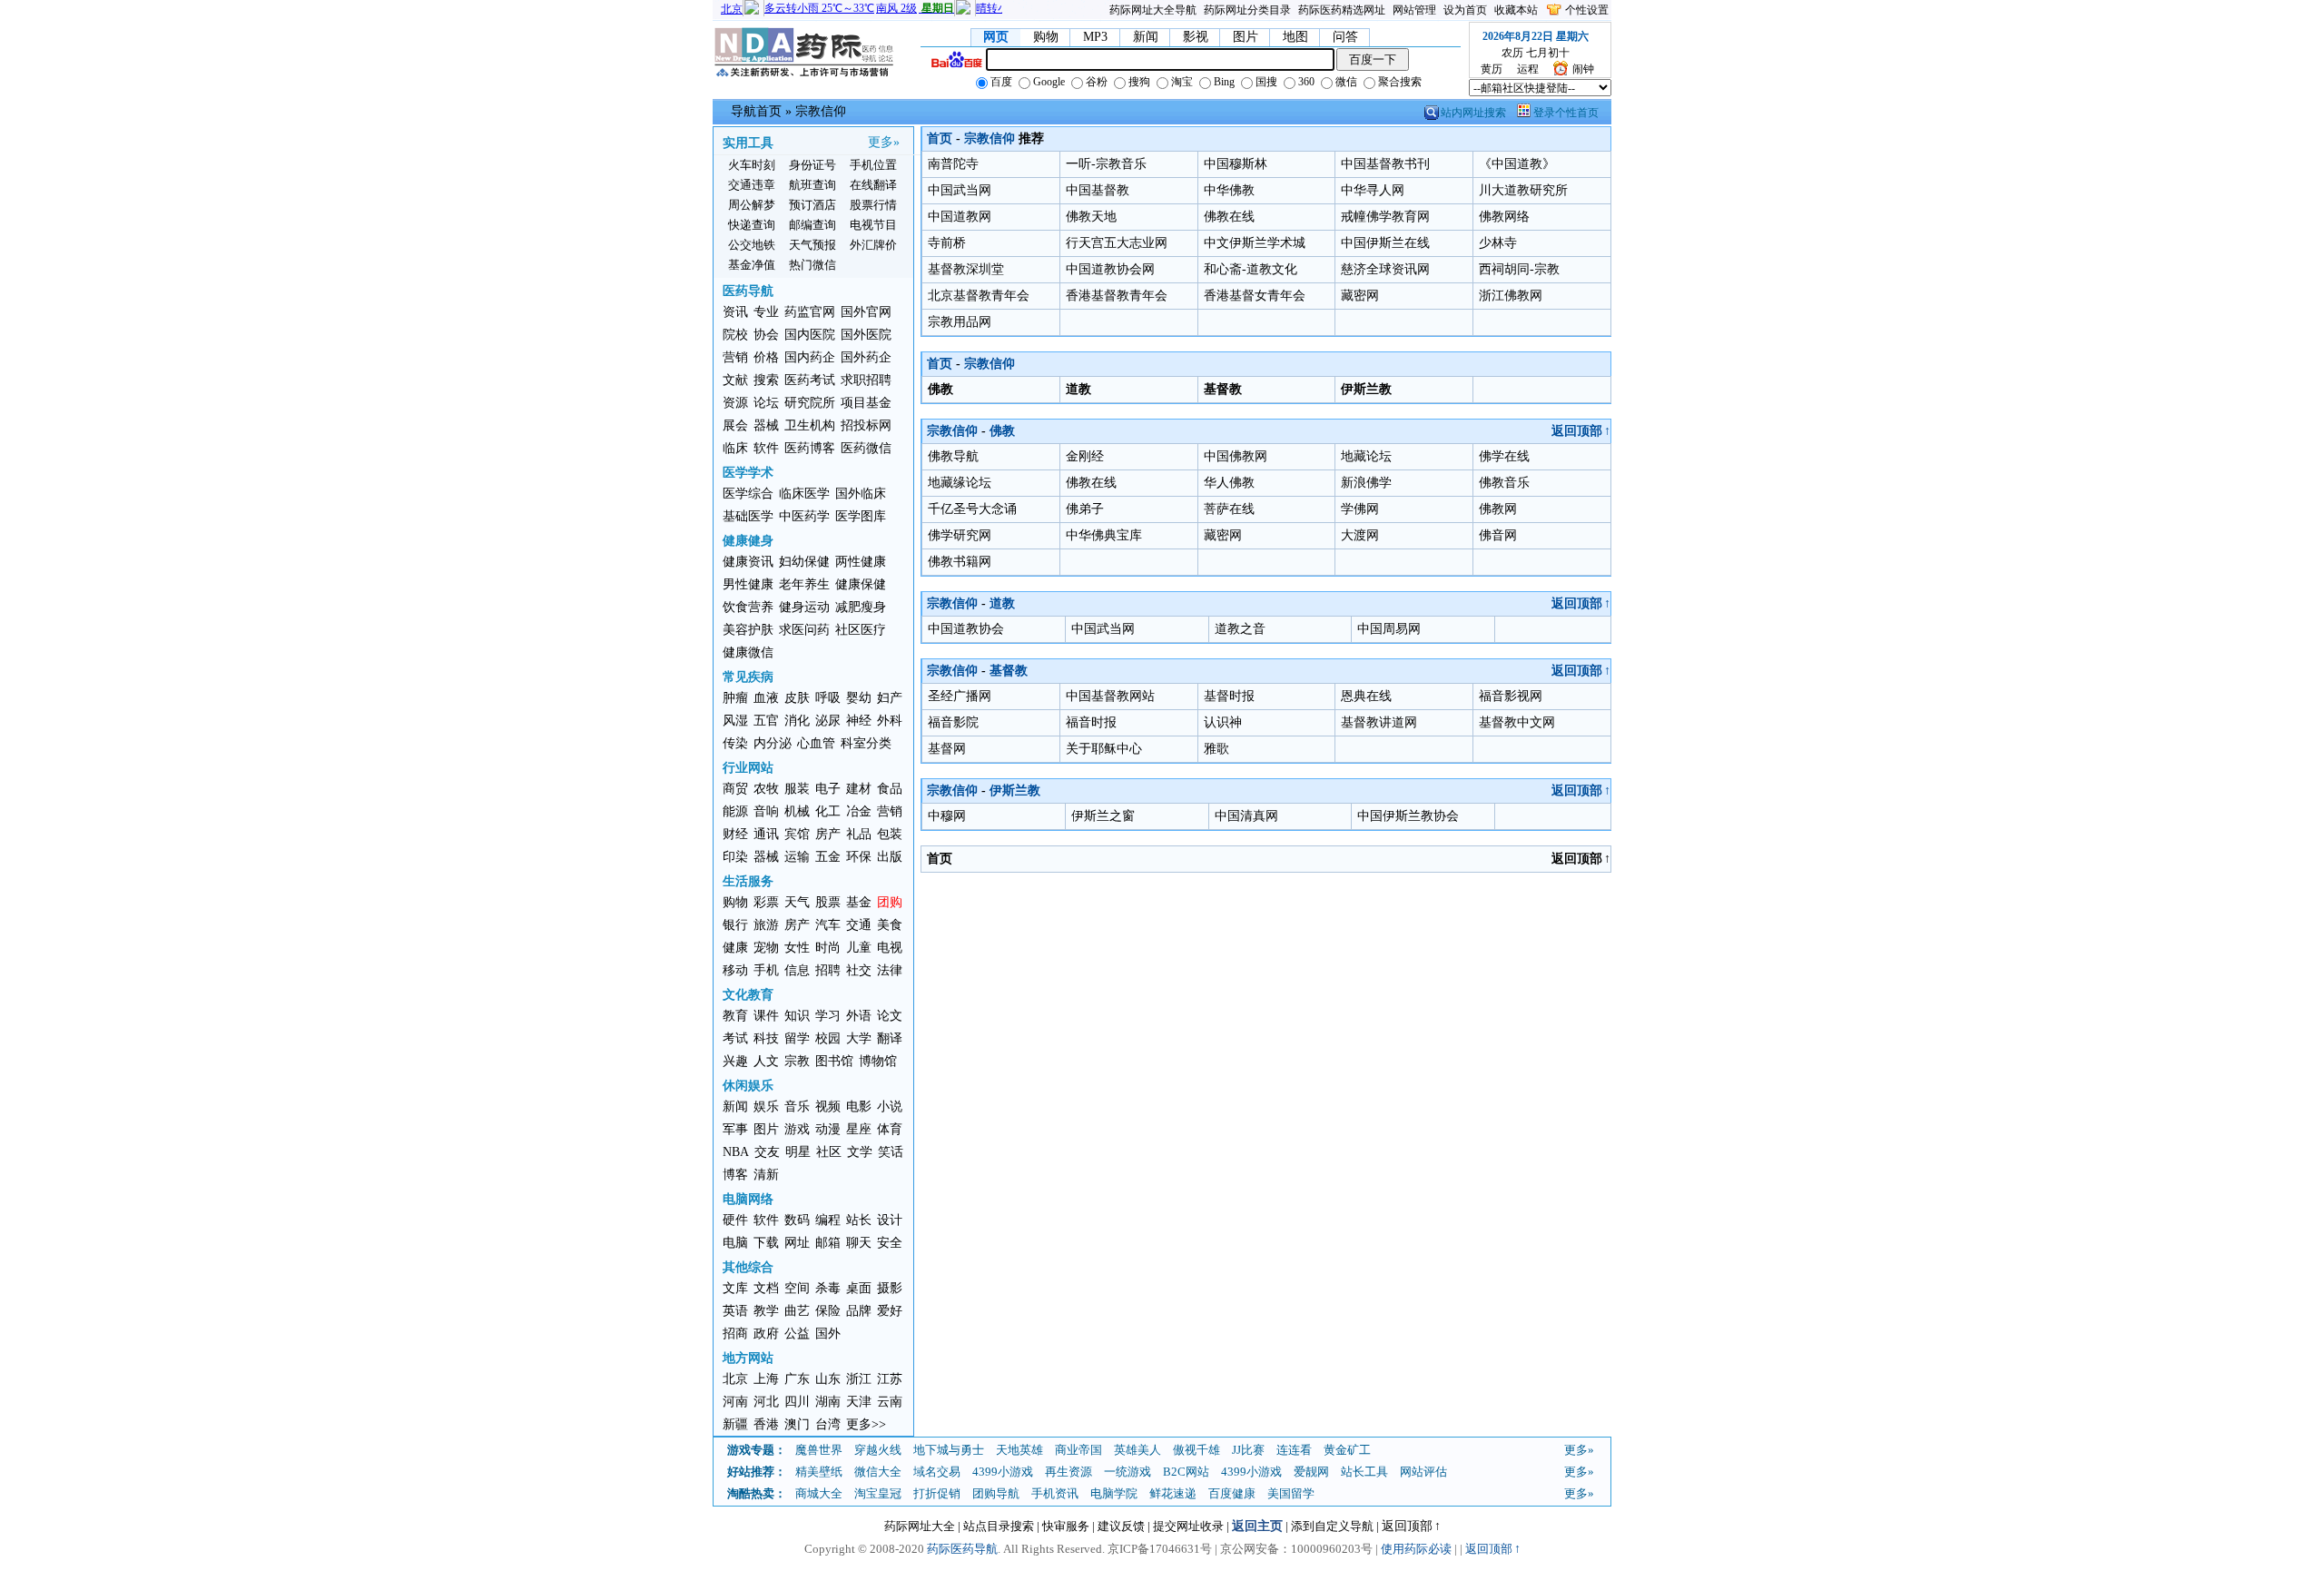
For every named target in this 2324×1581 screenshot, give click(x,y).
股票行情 (873, 205)
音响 (766, 811)
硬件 (735, 1220)
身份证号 (812, 165)
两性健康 (861, 562)
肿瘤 (735, 698)
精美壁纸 (819, 1472)
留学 (797, 1038)
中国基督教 (1098, 190)
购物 (735, 902)
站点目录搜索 (999, 1526)
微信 (1345, 82)
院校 (735, 335)
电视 (890, 948)
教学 (766, 1311)
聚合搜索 (1398, 82)
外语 (859, 1016)
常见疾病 (748, 677)
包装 (890, 834)
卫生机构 (810, 425)
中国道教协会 (966, 629)
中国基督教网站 (1110, 696)
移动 (735, 970)
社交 (859, 970)
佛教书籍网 (960, 562)
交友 (767, 1152)
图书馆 (834, 1061)
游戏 (797, 1129)
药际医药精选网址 (1342, 10)
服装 (797, 789)
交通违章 (752, 185)
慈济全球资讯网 (1385, 269)
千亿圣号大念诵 (972, 509)
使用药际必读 (1416, 1549)
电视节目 (873, 225)
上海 (766, 1379)
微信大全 (878, 1472)
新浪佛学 (1366, 483)
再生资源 (1068, 1472)
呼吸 (828, 698)
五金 (828, 857)
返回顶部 (1581, 431)
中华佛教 (1229, 190)
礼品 (859, 834)
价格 (766, 357)
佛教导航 (953, 456)
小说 (890, 1107)
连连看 (1294, 1450)
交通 (859, 925)
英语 (735, 1311)
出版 (890, 857)
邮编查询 (812, 225)
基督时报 (1229, 696)
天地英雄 (1019, 1450)
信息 (797, 970)
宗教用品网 (960, 322)
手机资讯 (1055, 1493)
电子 (828, 789)
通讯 (766, 834)
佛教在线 (1229, 217)
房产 (828, 834)
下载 (766, 1243)
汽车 (828, 925)
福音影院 (953, 722)
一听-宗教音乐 (1106, 164)
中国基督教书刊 (1385, 164)
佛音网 (1498, 535)
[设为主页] (804, 49)
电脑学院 (1114, 1493)
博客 (735, 1175)
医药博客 (810, 448)
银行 (735, 925)
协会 (766, 335)
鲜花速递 (1173, 1493)
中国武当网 (960, 190)
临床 (735, 448)
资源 (735, 403)
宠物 (766, 948)
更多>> (866, 1424)
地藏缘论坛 (960, 483)
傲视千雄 (1196, 1450)
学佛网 (1360, 509)
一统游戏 (1128, 1472)
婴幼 (859, 698)
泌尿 (828, 721)
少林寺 (1498, 243)
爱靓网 (1311, 1472)
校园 (828, 1038)
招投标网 (866, 425)
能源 (735, 811)
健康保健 (861, 584)
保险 (828, 1311)
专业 (766, 312)
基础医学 (748, 516)
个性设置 (1587, 10)
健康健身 (748, 541)
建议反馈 (1121, 1526)
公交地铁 (752, 245)
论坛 (766, 403)
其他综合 (748, 1267)
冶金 (859, 811)
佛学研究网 (960, 535)
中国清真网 (1246, 816)
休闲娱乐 (748, 1086)
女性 (797, 948)
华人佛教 (1229, 483)
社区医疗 (861, 630)
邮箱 (828, 1243)
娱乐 (766, 1107)
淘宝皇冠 (878, 1493)
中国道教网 (960, 217)
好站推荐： (757, 1472)
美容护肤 (748, 630)
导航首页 (756, 111)
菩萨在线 (1229, 509)
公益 (797, 1334)
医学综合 (748, 494)
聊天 (859, 1243)
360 (1305, 82)
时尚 (828, 948)
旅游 (766, 925)
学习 (828, 1016)
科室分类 (866, 743)
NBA (736, 1152)
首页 (940, 138)
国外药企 (866, 357)
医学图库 (861, 516)
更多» (884, 142)
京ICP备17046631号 (1160, 1549)
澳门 (797, 1424)
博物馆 (878, 1061)
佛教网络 (1504, 217)
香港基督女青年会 (1255, 296)
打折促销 (937, 1493)
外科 (890, 721)
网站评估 (1423, 1472)
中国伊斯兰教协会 (1408, 816)
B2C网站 (1186, 1472)
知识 (797, 1016)
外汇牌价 (873, 245)
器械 (766, 425)
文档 (766, 1288)
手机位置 (873, 165)
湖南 (828, 1402)
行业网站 (748, 768)
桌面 (859, 1288)
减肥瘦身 (861, 607)
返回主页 (1257, 1526)
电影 (859, 1107)
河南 (735, 1402)
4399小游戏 (1003, 1472)
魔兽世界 (819, 1450)
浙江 (859, 1379)
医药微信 (866, 448)
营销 (735, 357)
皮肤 (797, 698)
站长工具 (1364, 1472)
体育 (890, 1129)
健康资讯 (748, 562)
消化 (797, 721)
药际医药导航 (962, 1549)
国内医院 (810, 335)
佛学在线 (1504, 456)
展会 (735, 425)
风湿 (735, 721)
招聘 (828, 970)
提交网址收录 (1188, 1526)
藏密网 (1360, 296)
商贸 (735, 789)
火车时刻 (752, 165)
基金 (859, 902)
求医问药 (804, 630)
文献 (735, 380)
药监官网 (810, 312)
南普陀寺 (953, 164)
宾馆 (797, 834)
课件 (766, 1016)
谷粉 (1095, 82)
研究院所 (810, 403)
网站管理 (1414, 10)
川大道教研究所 (1523, 190)
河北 (766, 1402)
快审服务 (1066, 1526)
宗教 (797, 1061)
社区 (829, 1152)
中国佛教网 (1236, 456)
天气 (797, 902)
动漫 (828, 1129)
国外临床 (861, 494)
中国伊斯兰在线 (1385, 243)
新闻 (735, 1107)
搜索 (766, 380)
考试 (735, 1038)
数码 (797, 1220)
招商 (735, 1334)
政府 (766, 1334)
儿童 (859, 948)
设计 (890, 1220)
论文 (890, 1016)
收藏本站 (1516, 10)
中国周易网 (1389, 629)
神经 (859, 721)
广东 (797, 1379)
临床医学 (804, 494)
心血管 (816, 743)
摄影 (890, 1288)
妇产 (890, 698)
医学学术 (748, 473)
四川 (797, 1402)
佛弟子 (1085, 509)
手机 (766, 970)
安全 (890, 1243)
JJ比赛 (1248, 1450)
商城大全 (819, 1493)
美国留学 (1291, 1493)
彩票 (766, 902)
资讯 (735, 312)
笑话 (891, 1152)
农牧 (766, 789)
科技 (766, 1038)
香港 (766, 1424)
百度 (1000, 82)
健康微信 (748, 652)
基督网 (947, 749)
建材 (859, 789)
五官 (766, 721)
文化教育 (748, 995)
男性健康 (748, 584)
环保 (859, 857)
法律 (890, 970)
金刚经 (1085, 456)
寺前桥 (947, 243)
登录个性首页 (1566, 113)
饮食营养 (748, 607)
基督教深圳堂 (966, 269)
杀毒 (828, 1288)
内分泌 (773, 743)
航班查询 (812, 185)
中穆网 (947, 816)
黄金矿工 (1347, 1450)
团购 (890, 902)
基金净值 (752, 265)
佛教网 (1498, 509)
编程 (828, 1220)
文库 (735, 1288)
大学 (859, 1038)
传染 (735, 743)
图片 (766, 1129)
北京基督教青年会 (979, 296)
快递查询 (752, 225)
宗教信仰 (821, 111)
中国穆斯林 (1236, 164)
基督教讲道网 (1379, 722)
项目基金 (866, 403)
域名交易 (937, 1472)
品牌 (859, 1311)
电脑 (735, 1243)
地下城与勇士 (949, 1450)
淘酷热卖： (757, 1493)
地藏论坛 (1366, 456)
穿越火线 (878, 1450)
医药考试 (810, 380)
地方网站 (748, 1358)
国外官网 (866, 312)
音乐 (797, 1107)
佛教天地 (1091, 217)
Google (1048, 82)
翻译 (890, 1038)
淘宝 (1181, 82)
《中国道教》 (1517, 164)
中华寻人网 (1373, 190)
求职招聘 (866, 380)
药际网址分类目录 (1247, 10)
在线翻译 (873, 185)
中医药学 (804, 516)
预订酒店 (812, 205)
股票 (828, 902)
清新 (766, 1175)
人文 (766, 1061)
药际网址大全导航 (1153, 10)
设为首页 (1465, 10)
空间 (797, 1288)
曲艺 (797, 1311)
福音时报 (1091, 722)
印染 (735, 857)
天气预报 (812, 245)
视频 (828, 1107)
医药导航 (748, 291)
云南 (890, 1402)
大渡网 (1360, 535)
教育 (735, 1016)
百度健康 (1232, 1493)
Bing (1223, 82)
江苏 (890, 1379)
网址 (797, 1243)
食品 (890, 789)
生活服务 (748, 881)
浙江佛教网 (1511, 296)
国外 (828, 1334)
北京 (735, 1379)
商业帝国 (1078, 1450)
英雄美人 (1137, 1450)
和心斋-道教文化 (1251, 269)
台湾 (828, 1424)
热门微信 (812, 265)
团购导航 (996, 1493)
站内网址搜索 (1473, 113)
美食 (890, 925)
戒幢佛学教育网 (1385, 217)
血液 (766, 698)
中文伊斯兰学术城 (1255, 243)
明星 (798, 1152)
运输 (797, 857)
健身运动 (804, 607)
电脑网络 (748, 1199)
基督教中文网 (1517, 722)
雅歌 (1216, 749)
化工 (828, 811)
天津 (859, 1402)
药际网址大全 (920, 1526)
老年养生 (804, 584)
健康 (735, 948)
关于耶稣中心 (1104, 749)
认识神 (1223, 722)
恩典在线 (1366, 696)
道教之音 (1240, 629)
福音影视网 (1511, 696)
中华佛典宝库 (1104, 535)
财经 (735, 834)
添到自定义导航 (1332, 1526)
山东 (828, 1379)
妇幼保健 (804, 562)
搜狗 (1138, 82)
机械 (797, 811)
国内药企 (810, 357)
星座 (859, 1129)
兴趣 (735, 1061)
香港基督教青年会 (1117, 296)
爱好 (890, 1311)
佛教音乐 (1504, 483)
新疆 (735, 1424)
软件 (766, 448)
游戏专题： (757, 1450)
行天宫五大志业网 (1117, 243)
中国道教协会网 (1110, 269)
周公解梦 (752, 205)
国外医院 (866, 335)
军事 (735, 1129)
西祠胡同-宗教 (1519, 269)
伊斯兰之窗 (1103, 816)
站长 (859, 1220)
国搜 (1265, 82)
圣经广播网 (960, 696)
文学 (860, 1152)
